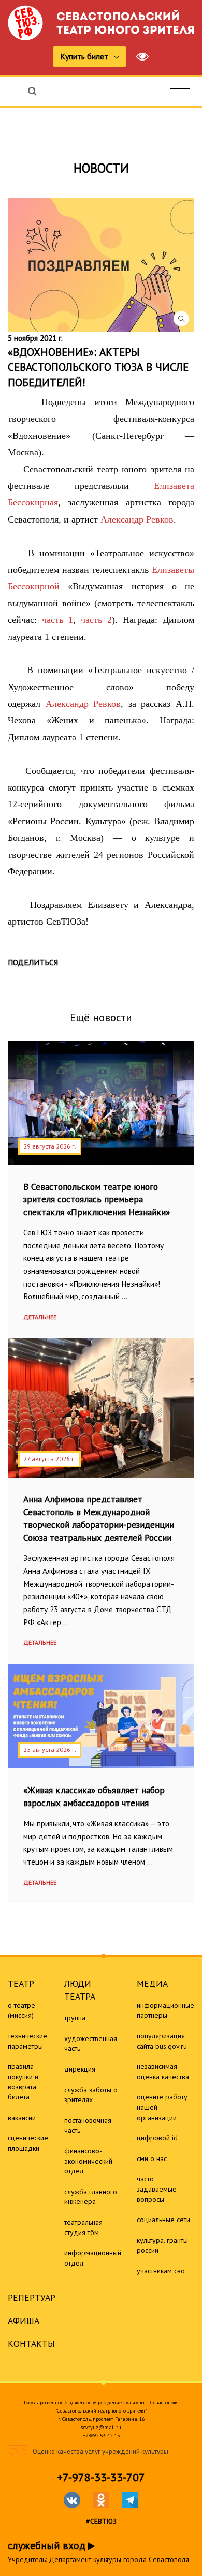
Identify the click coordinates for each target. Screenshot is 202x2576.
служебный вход (48, 2545)
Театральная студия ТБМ (83, 2227)
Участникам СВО (161, 2271)
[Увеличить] (101, 265)
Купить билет (85, 56)
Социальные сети (163, 2220)
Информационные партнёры (165, 2011)
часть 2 (94, 620)
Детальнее (40, 1317)
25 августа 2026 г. (50, 1749)
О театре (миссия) (21, 2011)
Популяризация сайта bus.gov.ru (162, 2041)
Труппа (75, 2018)
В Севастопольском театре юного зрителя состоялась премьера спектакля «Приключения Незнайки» (97, 1199)
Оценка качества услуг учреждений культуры (100, 2452)
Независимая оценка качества (163, 2072)
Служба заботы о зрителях (91, 2095)
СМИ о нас (152, 2158)
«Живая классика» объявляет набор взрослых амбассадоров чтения (94, 1796)
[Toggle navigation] (180, 94)
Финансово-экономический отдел (88, 2161)
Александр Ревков (137, 519)
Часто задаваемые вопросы (157, 2189)
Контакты (31, 2343)
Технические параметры (27, 2041)
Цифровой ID (157, 2138)
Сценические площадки (28, 2143)
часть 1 (57, 620)
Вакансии (22, 2118)
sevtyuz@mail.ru (101, 2427)
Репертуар (32, 2297)
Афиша (24, 2321)
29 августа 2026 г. (50, 1146)
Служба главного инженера (91, 2197)
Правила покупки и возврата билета (23, 2082)
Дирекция (80, 2069)
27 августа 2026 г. (49, 1459)
